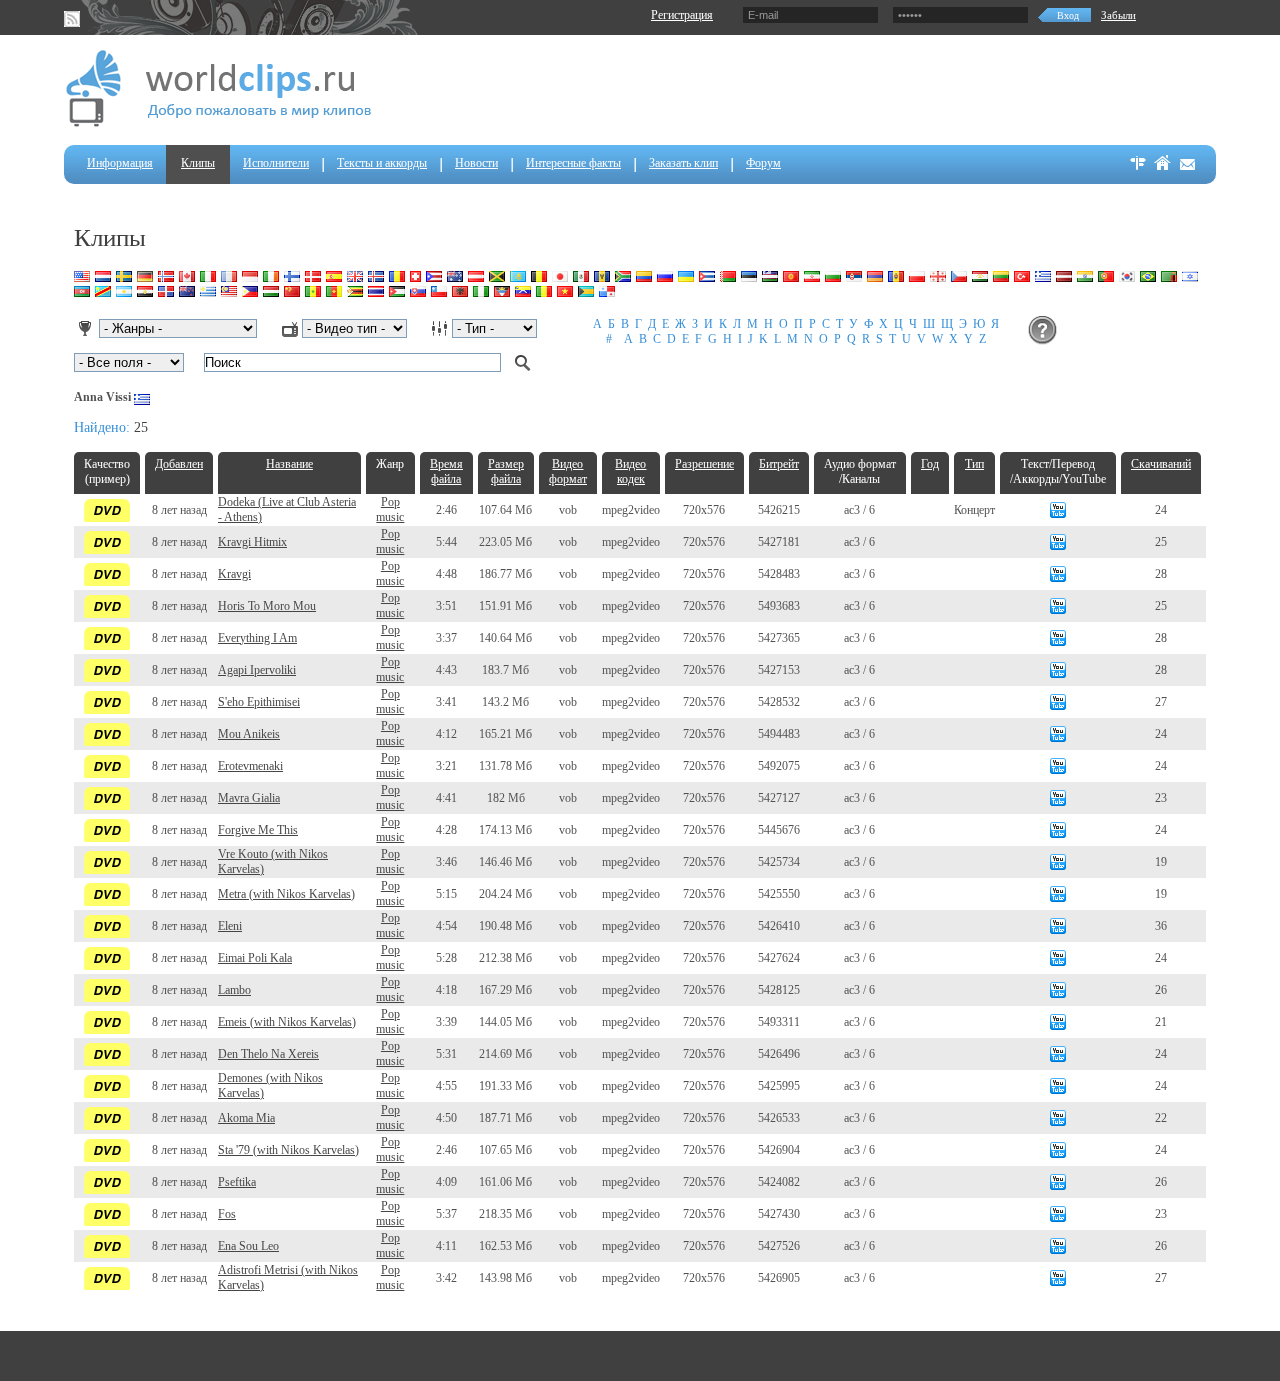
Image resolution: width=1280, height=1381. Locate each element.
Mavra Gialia (249, 798)
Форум (763, 163)
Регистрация (682, 15)
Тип (974, 464)
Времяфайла (446, 471)
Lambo (234, 990)
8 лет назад (179, 510)
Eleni (230, 926)
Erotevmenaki (250, 766)
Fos (227, 1214)
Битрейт (779, 464)
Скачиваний (1161, 464)
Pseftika (237, 1182)
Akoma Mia (246, 1118)
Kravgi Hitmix (252, 542)
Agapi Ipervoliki (257, 670)
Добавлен (179, 464)
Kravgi (234, 574)
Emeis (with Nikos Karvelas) (287, 1022)
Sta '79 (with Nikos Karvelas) (288, 1150)
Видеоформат (568, 471)
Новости (476, 163)
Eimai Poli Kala (255, 958)
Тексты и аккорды (382, 163)
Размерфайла (506, 471)
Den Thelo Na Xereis (268, 1054)
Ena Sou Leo (248, 1246)
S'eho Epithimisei (259, 702)
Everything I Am (257, 638)
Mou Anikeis (249, 734)
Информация (120, 163)
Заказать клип (683, 163)
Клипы (198, 163)
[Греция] (142, 397)
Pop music (390, 509)
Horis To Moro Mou (267, 606)
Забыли (1118, 15)
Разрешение (704, 464)
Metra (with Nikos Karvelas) (286, 894)
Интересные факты (573, 163)
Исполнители (276, 163)
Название (289, 464)
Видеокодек (630, 471)
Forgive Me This (258, 830)
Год (930, 464)
